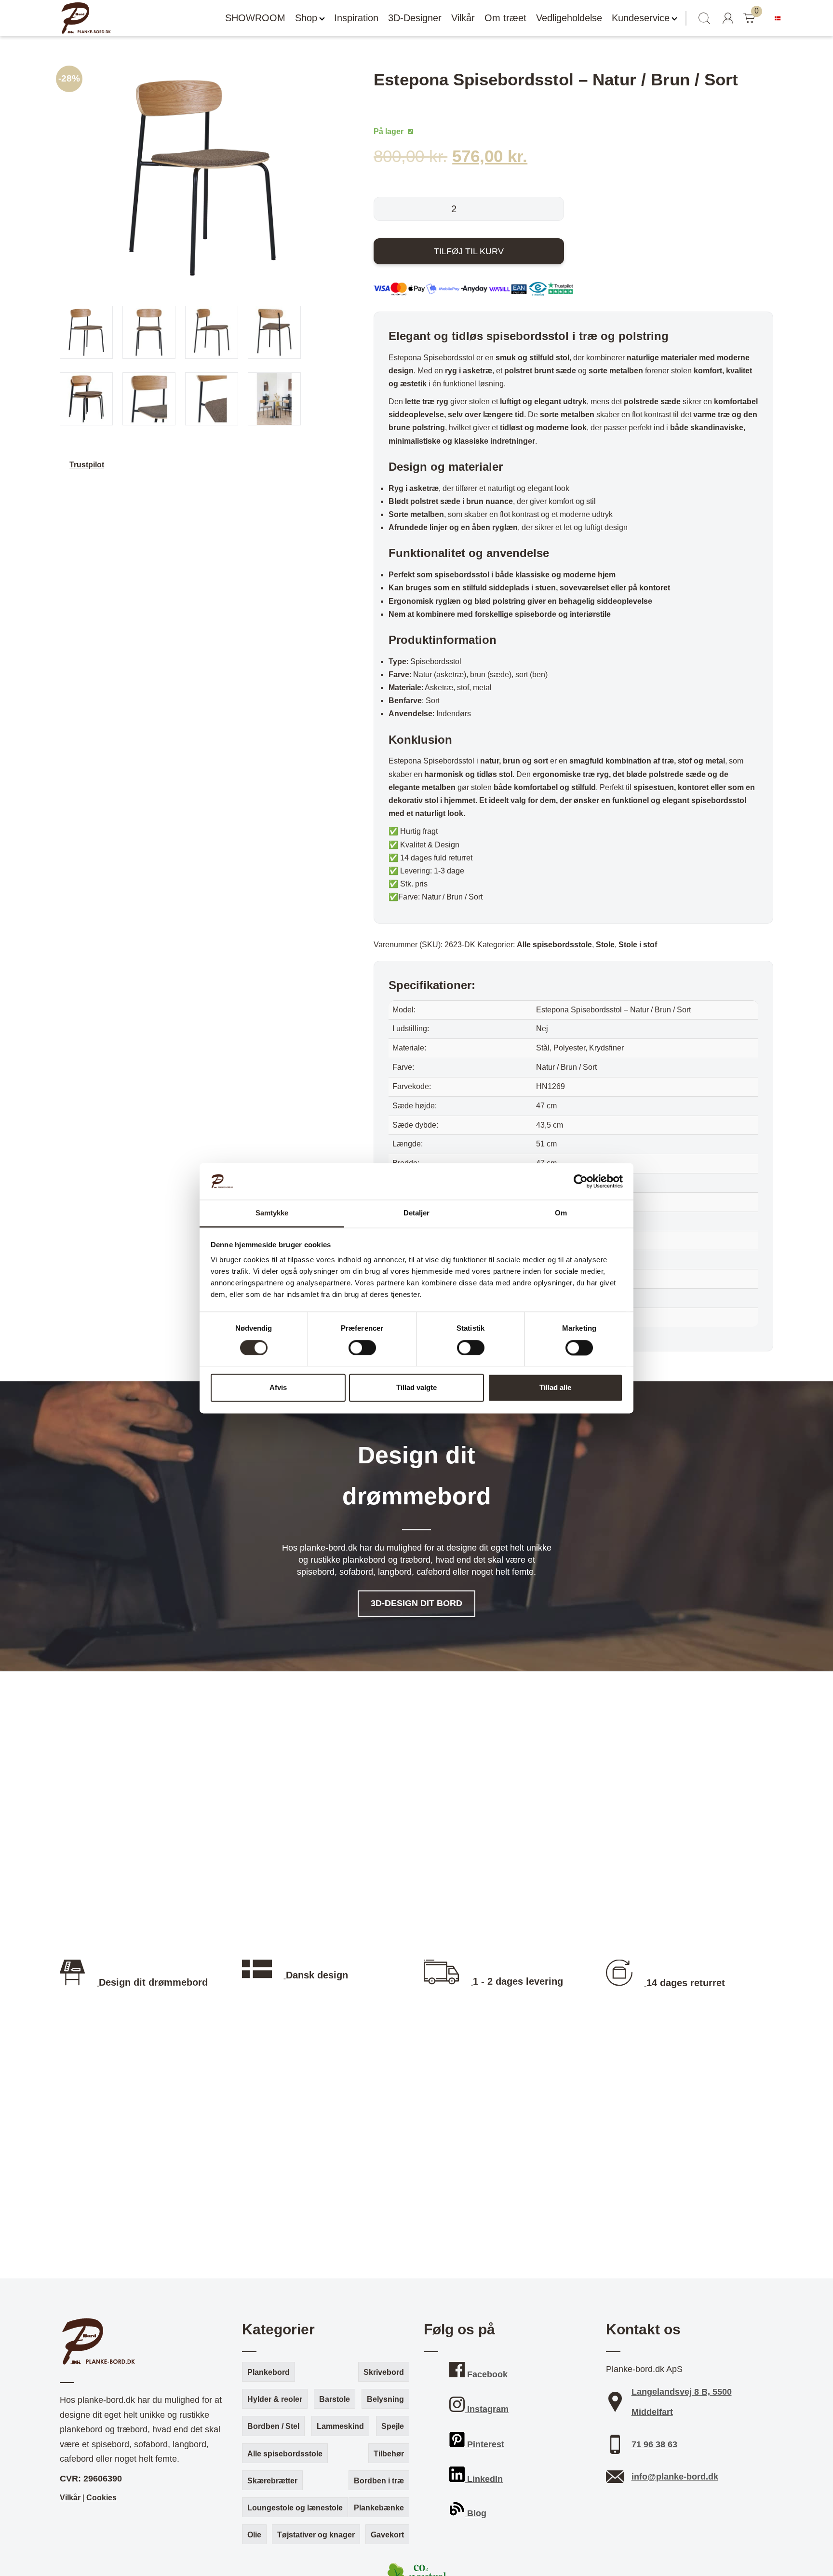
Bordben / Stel (273, 2426)
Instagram (487, 2409)
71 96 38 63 (654, 2444)
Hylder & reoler (275, 2399)
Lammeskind (340, 2426)
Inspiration (356, 18)
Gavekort (387, 2535)
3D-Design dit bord (416, 1604)
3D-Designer (415, 18)
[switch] (362, 1348)
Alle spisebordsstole (554, 945)
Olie (254, 2535)
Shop (306, 18)
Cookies (101, 2498)
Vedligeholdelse (569, 18)
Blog (476, 2513)
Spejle (393, 2426)
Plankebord (269, 2372)
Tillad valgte (416, 1388)
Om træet (505, 18)
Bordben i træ (379, 2481)
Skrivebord (384, 2372)
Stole (605, 945)
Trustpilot (87, 465)
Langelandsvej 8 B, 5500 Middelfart (682, 2402)
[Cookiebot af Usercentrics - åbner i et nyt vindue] (581, 1181)
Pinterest (484, 2444)
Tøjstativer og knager (316, 2535)
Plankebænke (379, 2508)
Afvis (278, 1388)
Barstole (335, 2399)
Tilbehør (389, 2454)
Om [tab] (561, 1213)
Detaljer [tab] (417, 1213)
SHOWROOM (255, 18)
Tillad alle (555, 1388)
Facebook (486, 2374)
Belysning (385, 2399)
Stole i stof (638, 945)
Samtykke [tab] (272, 1213)
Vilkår (463, 18)
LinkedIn (484, 2479)
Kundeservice (641, 18)
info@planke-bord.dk (675, 2477)
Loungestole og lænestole (295, 2508)
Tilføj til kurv (469, 251)
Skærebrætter (272, 2481)
